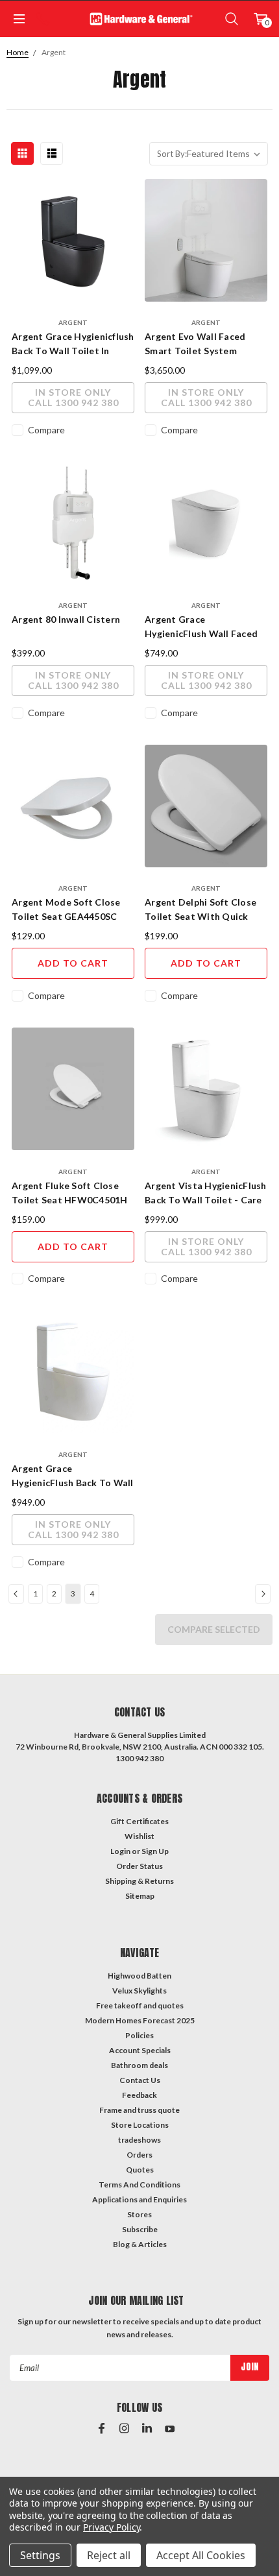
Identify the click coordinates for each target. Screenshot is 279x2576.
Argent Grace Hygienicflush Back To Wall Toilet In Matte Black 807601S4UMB (73, 344)
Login (120, 1851)
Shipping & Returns (139, 1881)
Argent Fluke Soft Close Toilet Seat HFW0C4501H (70, 1193)
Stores (139, 2214)
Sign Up (155, 1851)
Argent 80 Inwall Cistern (66, 619)
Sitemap (140, 1896)
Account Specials (140, 2050)
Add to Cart (73, 963)
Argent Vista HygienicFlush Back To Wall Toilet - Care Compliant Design (206, 1194)
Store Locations (140, 2125)
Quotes (140, 2170)
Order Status (139, 1866)
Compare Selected (214, 1629)
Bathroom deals (139, 2065)
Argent (54, 52)
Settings (40, 2555)
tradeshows (139, 2140)
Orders (139, 2155)
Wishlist (139, 1836)
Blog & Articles (140, 2244)
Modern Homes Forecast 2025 (140, 2020)
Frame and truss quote (139, 2110)
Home (18, 52)
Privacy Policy (111, 2527)
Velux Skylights (139, 1991)
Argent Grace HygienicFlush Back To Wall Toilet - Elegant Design (73, 1476)
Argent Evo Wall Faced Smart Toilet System (195, 343)
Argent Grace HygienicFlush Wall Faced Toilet (201, 627)
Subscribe (140, 2229)
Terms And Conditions (139, 2185)
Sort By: (172, 154)
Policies (139, 2035)
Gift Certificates (139, 1821)
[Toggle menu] (18, 19)
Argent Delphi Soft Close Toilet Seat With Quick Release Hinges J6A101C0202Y (200, 910)
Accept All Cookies (201, 2555)
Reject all (109, 2555)
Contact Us (140, 2080)
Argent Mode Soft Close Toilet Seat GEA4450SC (66, 909)
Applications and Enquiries (139, 2199)
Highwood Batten (139, 1976)
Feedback (139, 2095)
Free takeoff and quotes (140, 2005)
